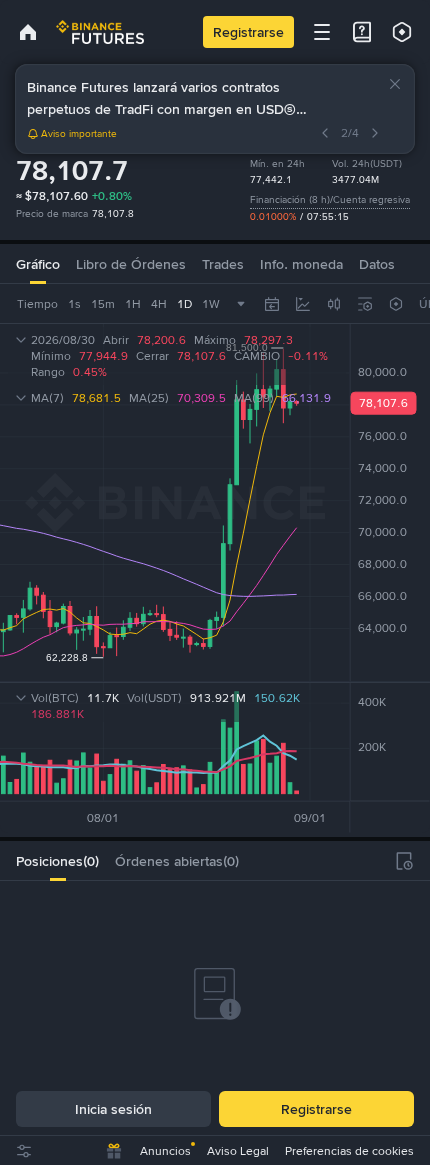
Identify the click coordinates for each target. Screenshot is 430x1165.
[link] (28, 32)
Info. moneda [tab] (301, 264)
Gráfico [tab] (38, 264)
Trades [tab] (223, 264)
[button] (395, 84)
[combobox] (334, 304)
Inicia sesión (113, 1109)
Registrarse (248, 32)
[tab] (57, 861)
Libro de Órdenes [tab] (131, 264)
